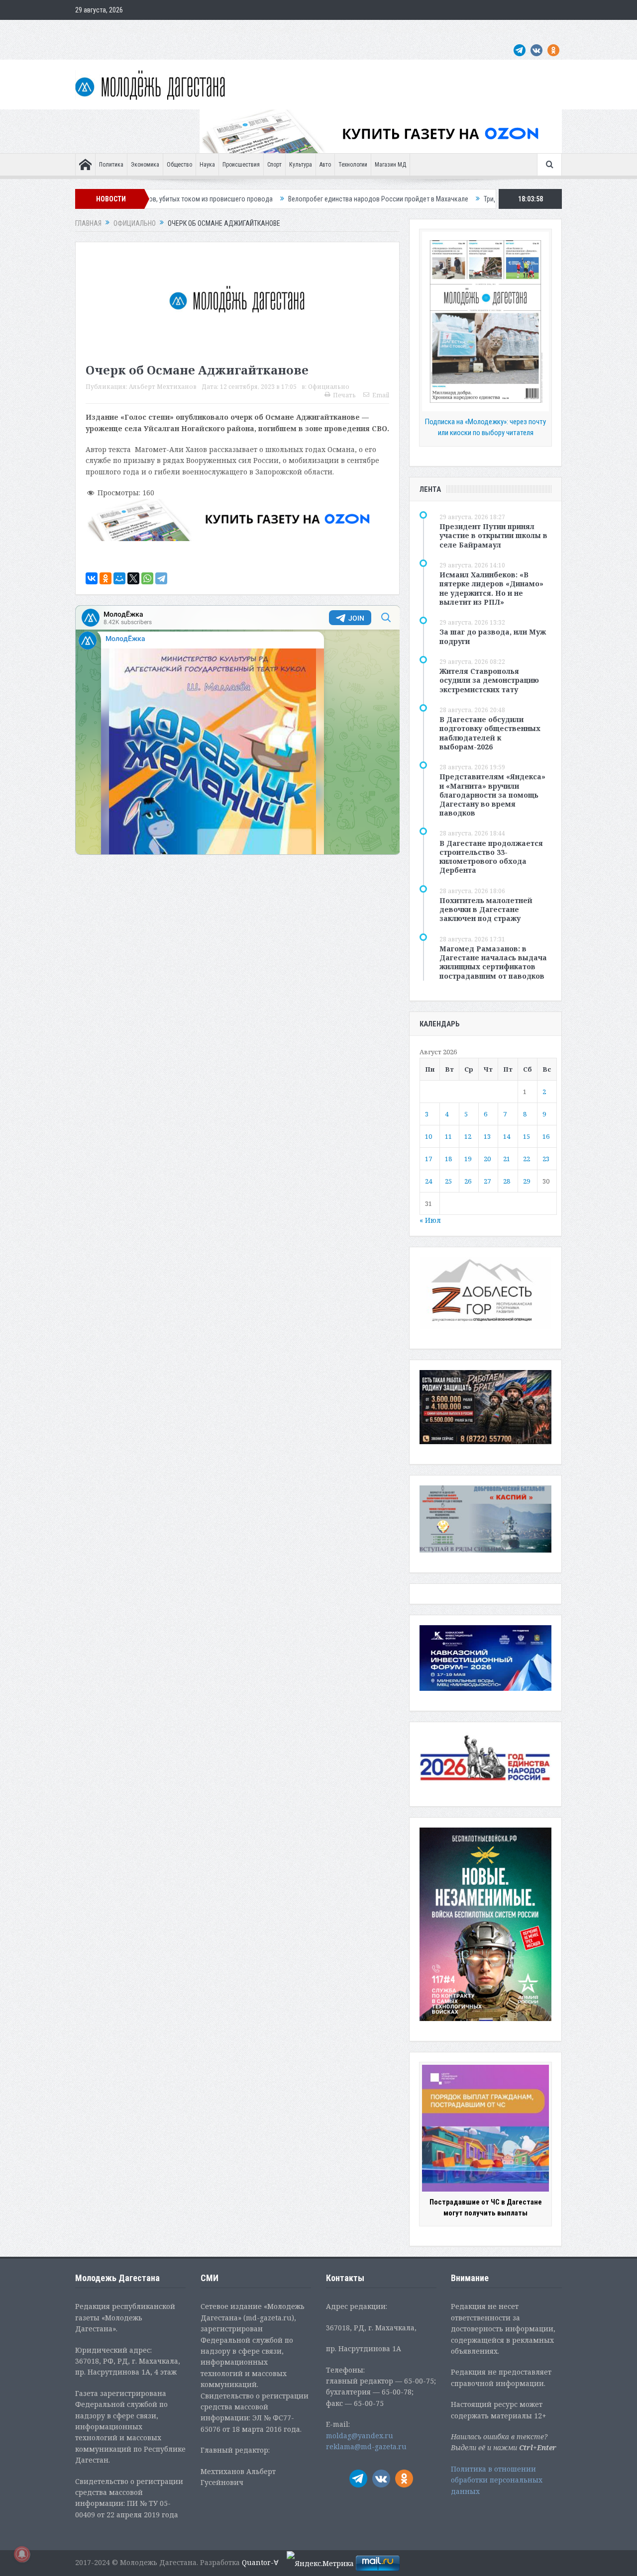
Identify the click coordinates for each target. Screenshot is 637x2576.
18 (448, 1159)
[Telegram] (161, 578)
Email (381, 395)
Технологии (353, 165)
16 (546, 1136)
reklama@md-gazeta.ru (366, 2446)
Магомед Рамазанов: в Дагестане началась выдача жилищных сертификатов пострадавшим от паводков (493, 962)
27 (487, 1181)
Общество (179, 165)
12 (468, 1136)
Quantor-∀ (260, 2562)
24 (428, 1181)
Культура (301, 165)
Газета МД (232, 30)
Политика (111, 165)
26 (468, 1181)
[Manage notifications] (22, 2554)
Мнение (91, 30)
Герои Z (405, 30)
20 (487, 1159)
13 (487, 1136)
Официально (188, 30)
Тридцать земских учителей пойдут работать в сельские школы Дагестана (492, 199)
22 (527, 1159)
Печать (344, 395)
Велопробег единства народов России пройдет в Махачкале (276, 199)
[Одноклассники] (106, 578)
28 (507, 1181)
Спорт (274, 165)
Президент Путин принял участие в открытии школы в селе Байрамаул (493, 535)
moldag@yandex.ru (360, 2436)
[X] (133, 578)
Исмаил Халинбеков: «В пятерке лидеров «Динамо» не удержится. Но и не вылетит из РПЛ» (491, 588)
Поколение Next (136, 30)
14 (507, 1136)
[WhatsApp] (147, 578)
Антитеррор (274, 30)
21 (507, 1159)
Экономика (145, 165)
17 (428, 1159)
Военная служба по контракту (470, 30)
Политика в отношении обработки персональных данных (497, 2480)
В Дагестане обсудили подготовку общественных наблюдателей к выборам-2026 (490, 733)
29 (527, 1181)
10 (428, 1136)
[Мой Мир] (119, 578)
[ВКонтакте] (92, 578)
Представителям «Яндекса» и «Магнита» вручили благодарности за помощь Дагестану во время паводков (492, 795)
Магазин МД (390, 165)
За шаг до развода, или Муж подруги (493, 636)
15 (527, 1136)
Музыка (313, 30)
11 (448, 1136)
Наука (207, 165)
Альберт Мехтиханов (163, 387)
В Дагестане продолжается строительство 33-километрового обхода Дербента (491, 857)
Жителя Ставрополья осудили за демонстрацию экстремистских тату (489, 680)
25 (448, 1181)
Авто (325, 165)
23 (546, 1159)
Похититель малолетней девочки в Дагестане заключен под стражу (486, 909)
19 (468, 1159)
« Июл (430, 1220)
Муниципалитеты (359, 30)
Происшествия (241, 165)
